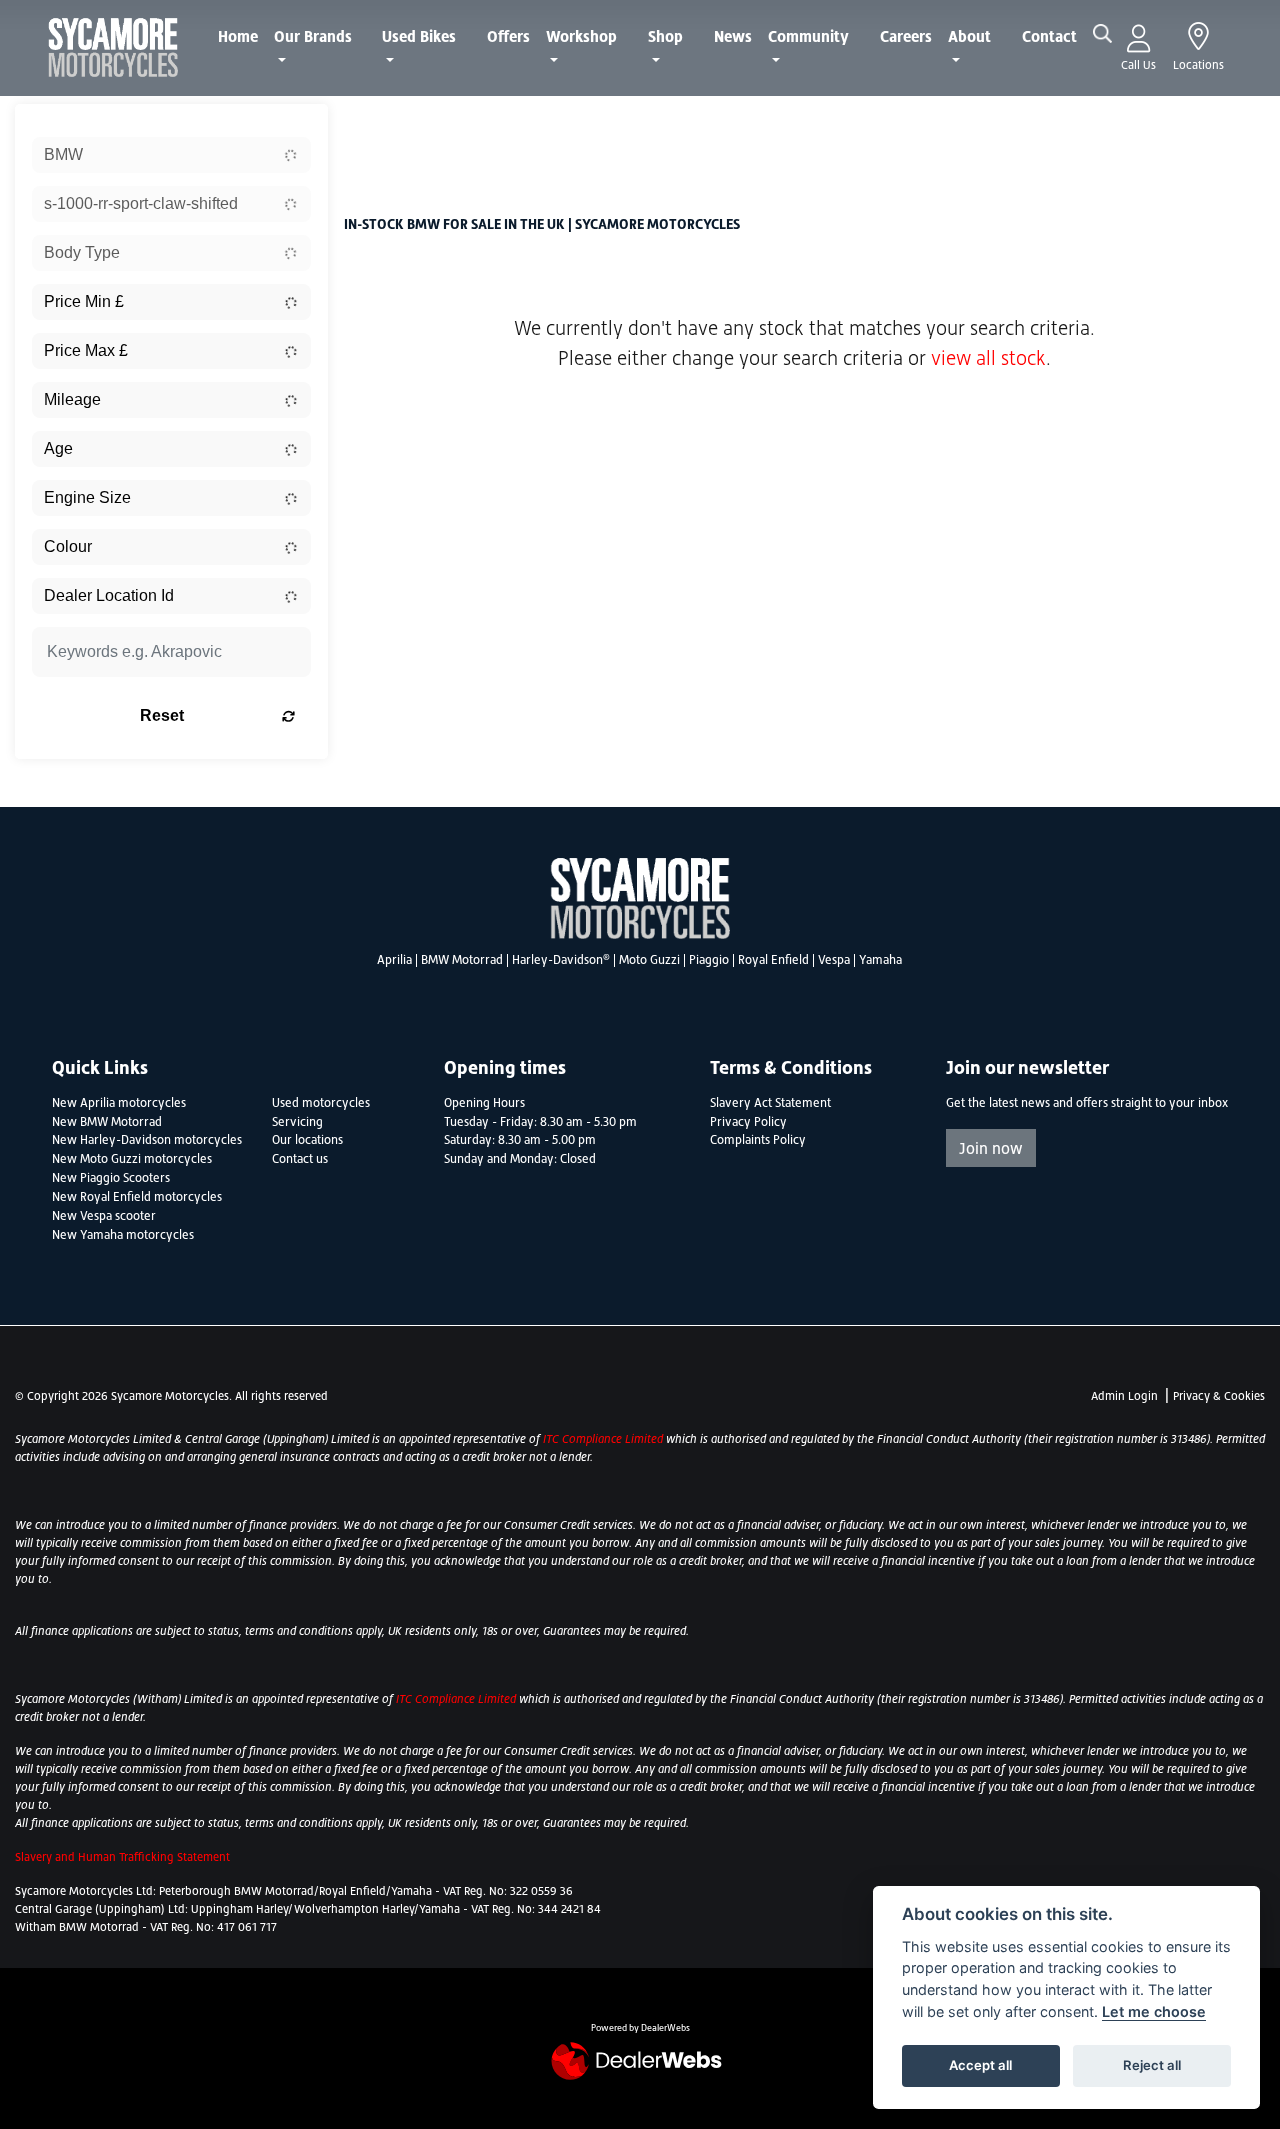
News (733, 36)
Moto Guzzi (649, 960)
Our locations (307, 1140)
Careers (906, 36)
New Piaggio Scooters (111, 1178)
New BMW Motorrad (107, 1122)
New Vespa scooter (104, 1216)
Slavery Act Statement (770, 1103)
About (969, 36)
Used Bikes (419, 36)
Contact (1049, 36)
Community (808, 36)
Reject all (1152, 2065)
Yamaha (880, 960)
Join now (991, 1148)
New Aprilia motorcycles (119, 1103)
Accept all (980, 2065)
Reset (162, 715)
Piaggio (709, 960)
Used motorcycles (321, 1103)
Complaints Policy (758, 1140)
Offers (508, 36)
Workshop (581, 36)
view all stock (988, 358)
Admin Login (1124, 1396)
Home (238, 36)
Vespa (834, 960)
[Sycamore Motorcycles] (113, 46)
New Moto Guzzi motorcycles (132, 1159)
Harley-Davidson (561, 960)
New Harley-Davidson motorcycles (147, 1140)
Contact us (300, 1159)
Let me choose (1154, 2011)
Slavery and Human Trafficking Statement (122, 1857)
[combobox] (171, 155)
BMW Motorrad (462, 960)
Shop (665, 36)
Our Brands (313, 36)
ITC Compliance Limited (604, 1439)
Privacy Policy (748, 1122)
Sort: (375, 123)
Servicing (297, 1122)
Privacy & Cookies (1219, 1396)
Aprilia (394, 960)
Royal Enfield (773, 960)
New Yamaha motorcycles (123, 1235)
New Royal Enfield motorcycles (137, 1197)
